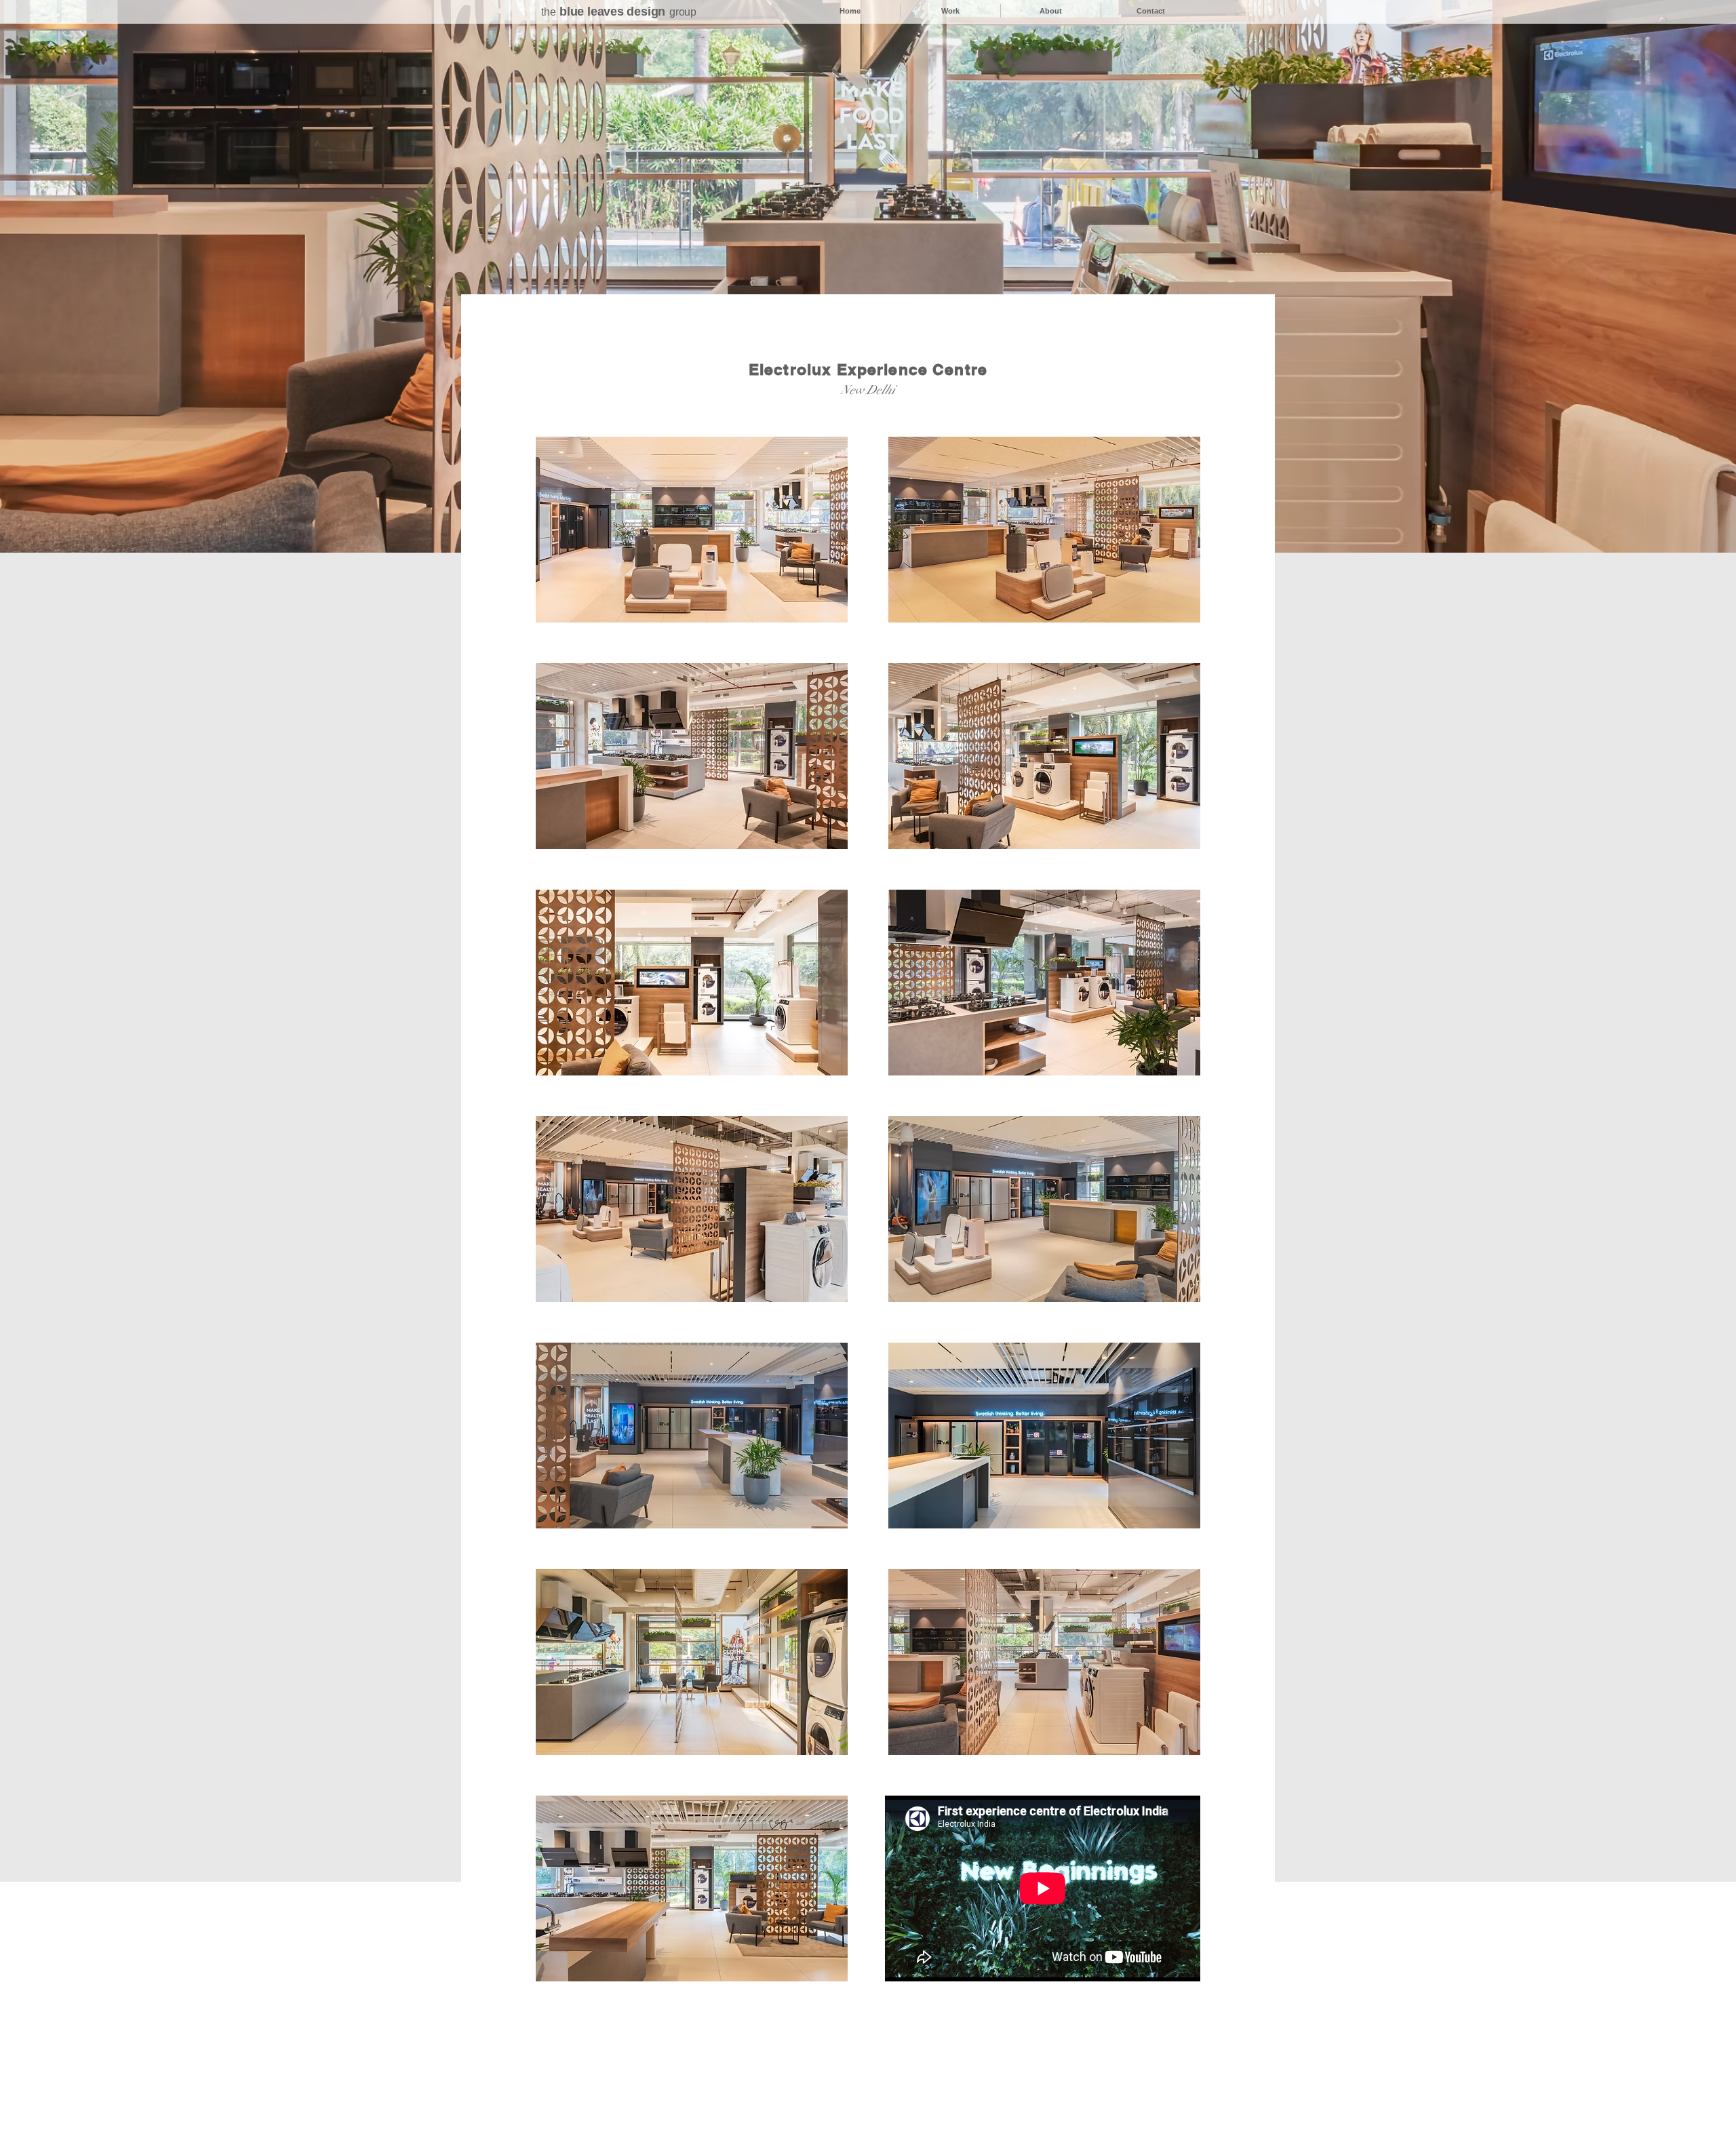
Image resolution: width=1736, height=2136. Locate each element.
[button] (692, 530)
